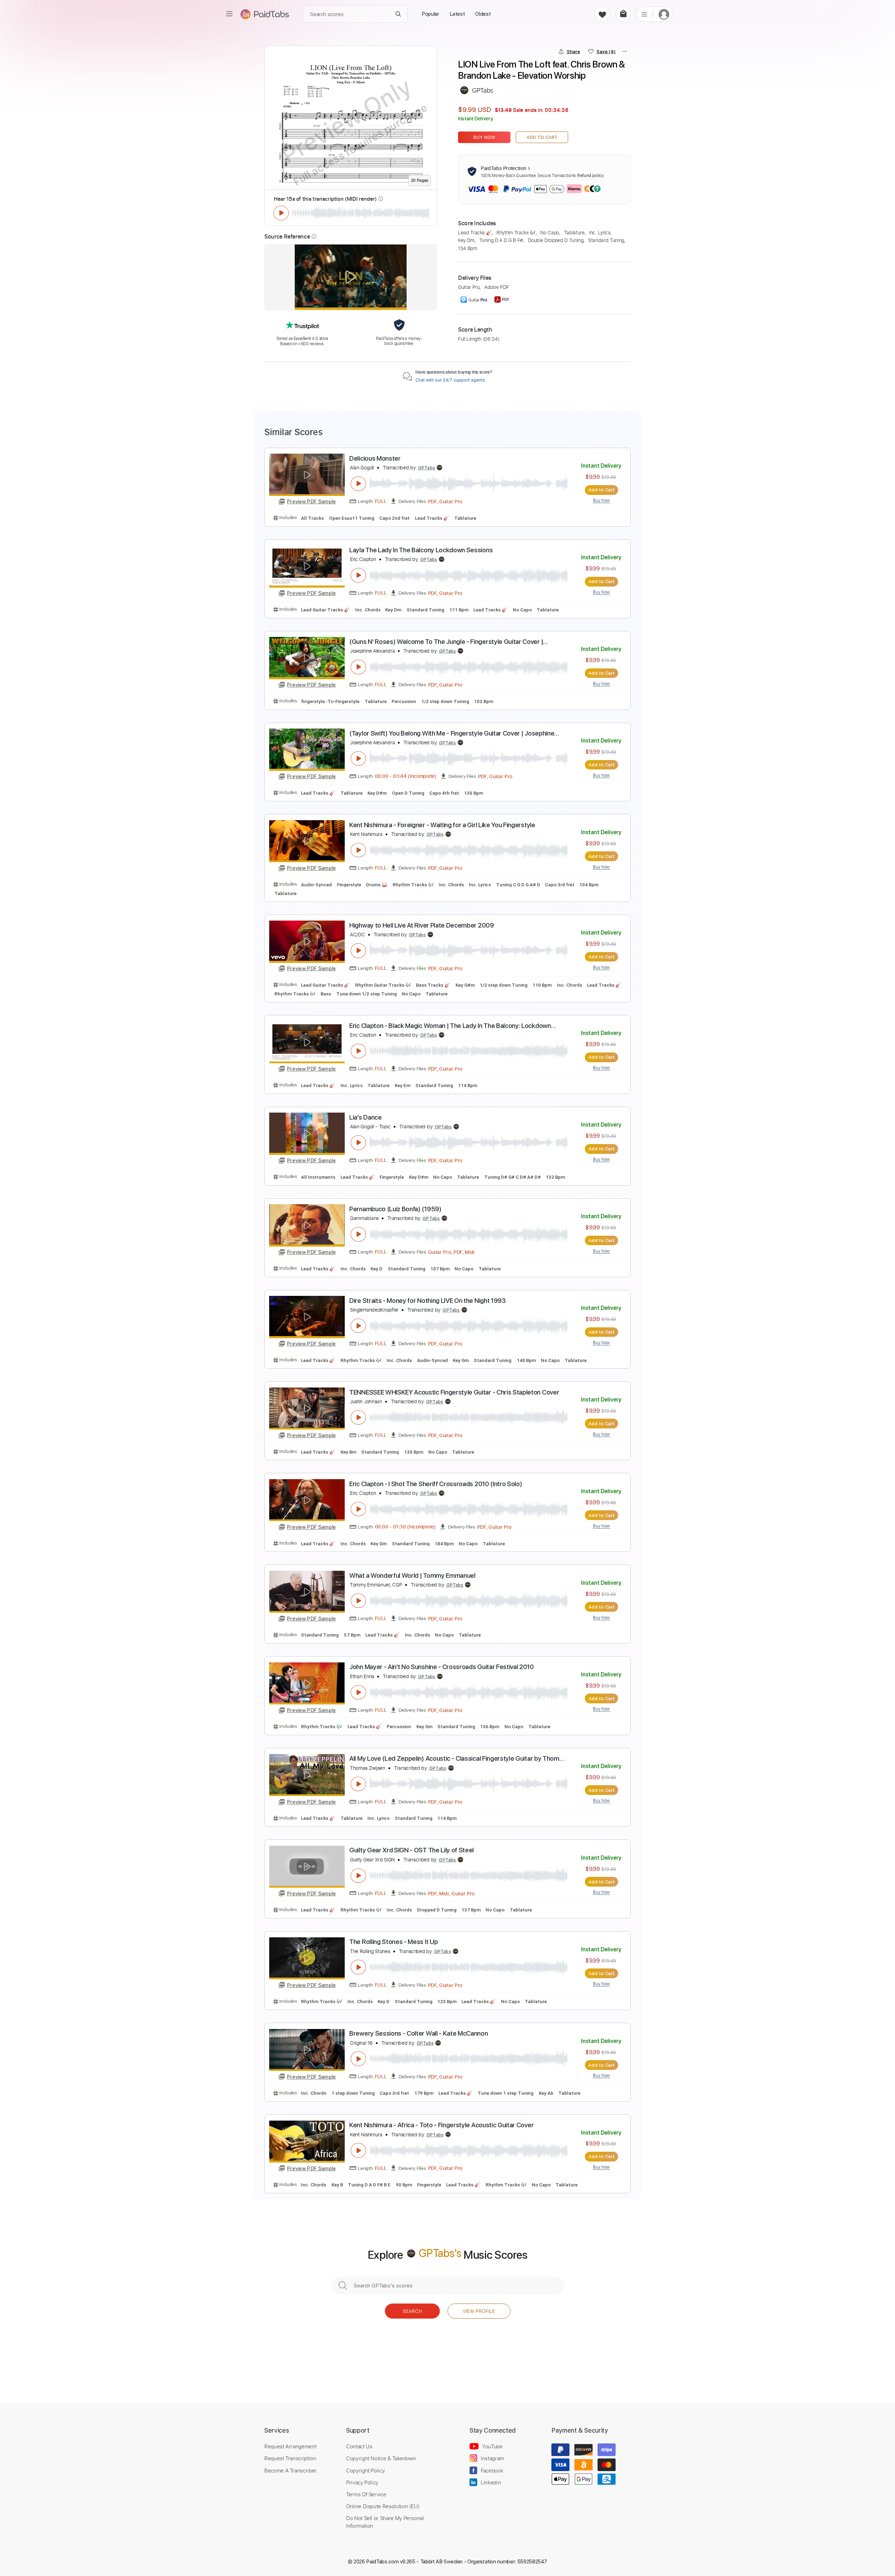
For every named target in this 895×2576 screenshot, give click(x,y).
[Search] (398, 14)
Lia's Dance (366, 1117)
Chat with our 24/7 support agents (450, 380)
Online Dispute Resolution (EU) (383, 2506)
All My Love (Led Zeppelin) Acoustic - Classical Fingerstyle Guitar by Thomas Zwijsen (458, 1759)
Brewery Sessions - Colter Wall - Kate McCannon (418, 2033)
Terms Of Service (366, 2494)
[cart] (623, 14)
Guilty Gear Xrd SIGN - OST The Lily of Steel (411, 1850)
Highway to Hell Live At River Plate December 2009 (421, 925)
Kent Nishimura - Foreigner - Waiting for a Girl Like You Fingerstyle (442, 825)
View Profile (479, 2311)
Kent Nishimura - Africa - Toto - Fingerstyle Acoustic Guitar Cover (441, 2125)
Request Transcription (290, 2458)
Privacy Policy (362, 2482)
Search (412, 2311)
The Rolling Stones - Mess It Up (393, 1942)
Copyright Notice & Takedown (381, 2458)
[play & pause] (281, 213)
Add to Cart (542, 137)
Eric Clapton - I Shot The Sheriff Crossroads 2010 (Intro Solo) (436, 1484)
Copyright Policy (365, 2470)
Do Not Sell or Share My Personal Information (385, 2522)
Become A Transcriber (291, 2470)
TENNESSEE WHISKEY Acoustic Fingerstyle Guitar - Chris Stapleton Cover (454, 1392)
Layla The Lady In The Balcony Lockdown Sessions (421, 550)
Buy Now (484, 137)
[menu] (229, 14)
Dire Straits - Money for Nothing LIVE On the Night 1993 (428, 1301)
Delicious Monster (375, 458)
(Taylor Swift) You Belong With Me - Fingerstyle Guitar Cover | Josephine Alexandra (452, 734)
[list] (644, 14)
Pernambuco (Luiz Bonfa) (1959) (395, 1209)
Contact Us (359, 2446)
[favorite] (602, 14)
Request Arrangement (290, 2446)
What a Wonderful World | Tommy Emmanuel (412, 1576)
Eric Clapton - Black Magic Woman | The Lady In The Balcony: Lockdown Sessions (450, 1026)
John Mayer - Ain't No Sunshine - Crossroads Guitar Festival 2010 (442, 1667)
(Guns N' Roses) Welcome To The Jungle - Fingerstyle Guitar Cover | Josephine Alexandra (446, 642)
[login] (664, 14)
